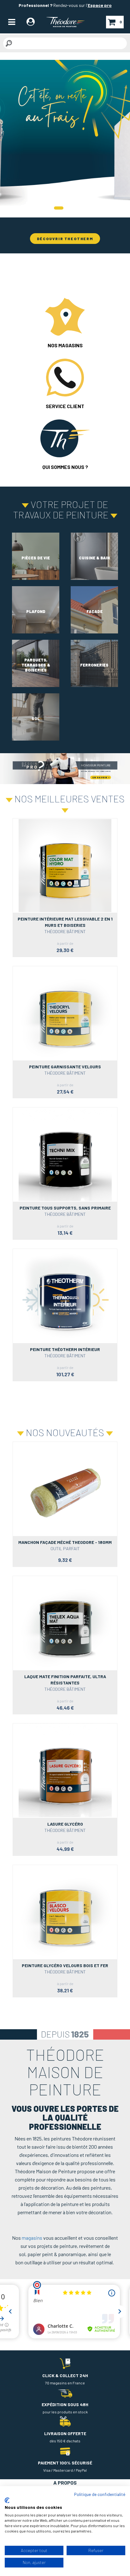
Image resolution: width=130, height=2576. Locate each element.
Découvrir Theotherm (65, 239)
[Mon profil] (31, 23)
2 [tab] (68, 208)
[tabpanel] (65, 139)
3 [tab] (74, 208)
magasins (32, 2238)
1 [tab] (59, 208)
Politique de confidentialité (100, 2494)
